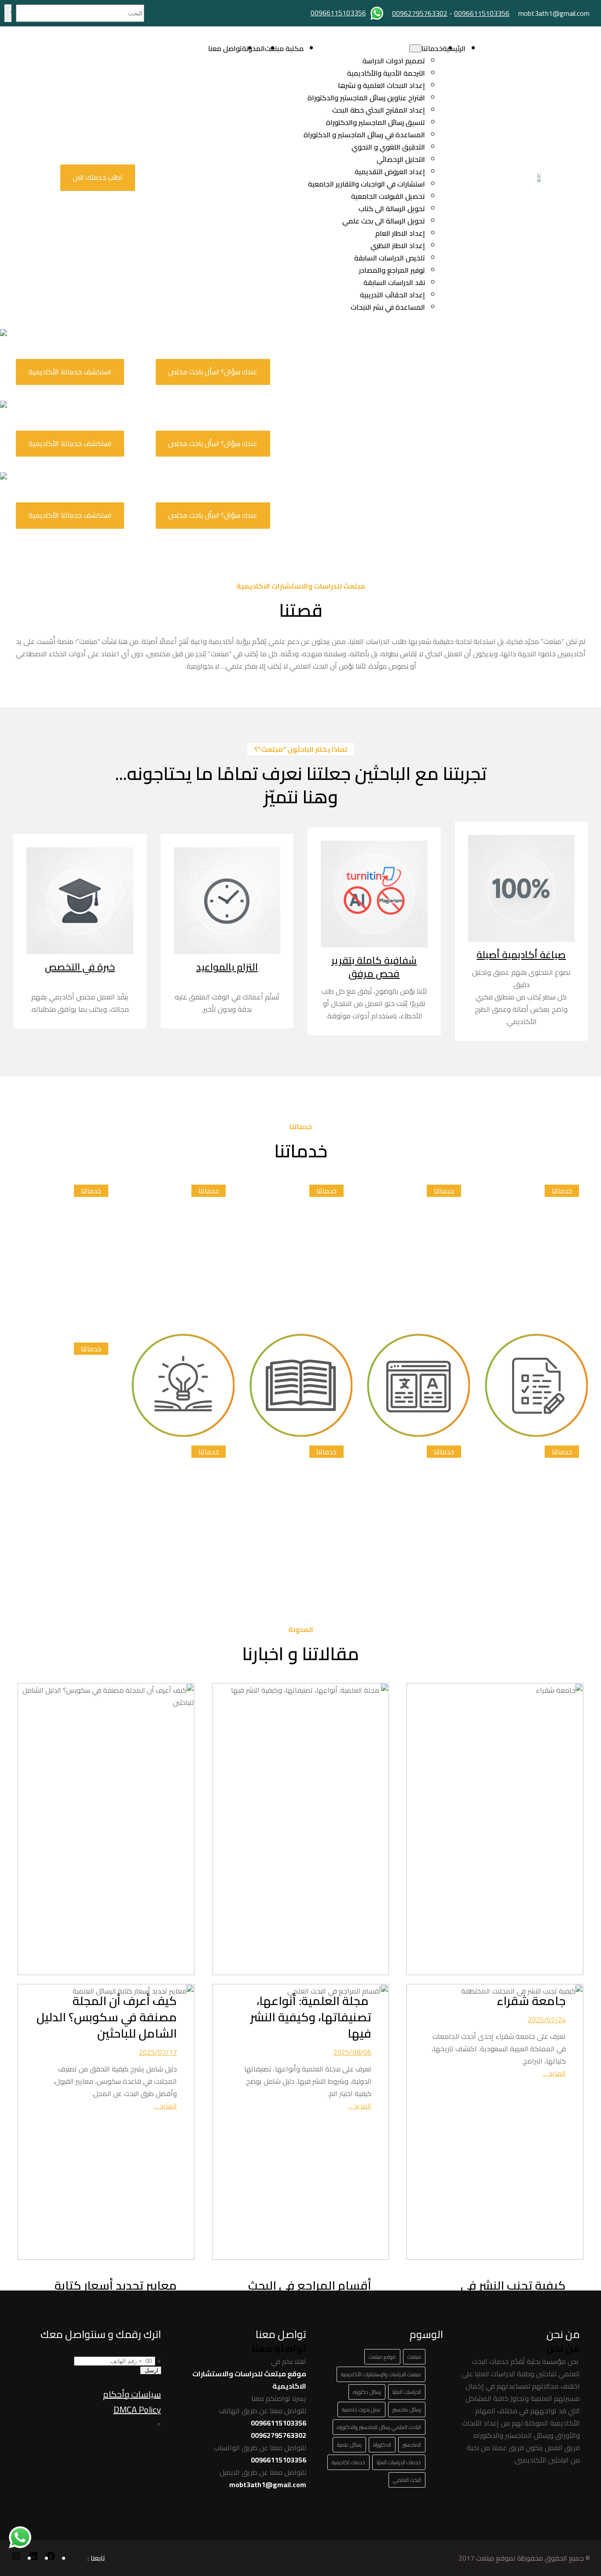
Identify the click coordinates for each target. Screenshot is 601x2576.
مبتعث (414, 2357)
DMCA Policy (137, 2410)
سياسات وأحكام (132, 2394)
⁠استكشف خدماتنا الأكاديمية (70, 372)
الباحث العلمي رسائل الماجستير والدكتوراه (379, 2427)
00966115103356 (482, 13)
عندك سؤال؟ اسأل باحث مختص (213, 372)
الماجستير (412, 2445)
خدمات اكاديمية (348, 2462)
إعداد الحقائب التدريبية (392, 295)
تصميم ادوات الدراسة (394, 61)
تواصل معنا (225, 48)
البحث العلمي (407, 2480)
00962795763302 (420, 13)
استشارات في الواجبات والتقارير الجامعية (366, 184)
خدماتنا (432, 48)
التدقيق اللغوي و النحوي (388, 147)
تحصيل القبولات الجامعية (388, 196)
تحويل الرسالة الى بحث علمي (384, 221)
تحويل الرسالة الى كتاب (392, 209)
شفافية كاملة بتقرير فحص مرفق (374, 967)
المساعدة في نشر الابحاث (388, 307)
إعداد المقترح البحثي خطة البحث (379, 110)
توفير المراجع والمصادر (392, 270)
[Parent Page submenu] (415, 48)
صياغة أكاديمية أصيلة (521, 955)
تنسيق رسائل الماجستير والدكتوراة (376, 122)
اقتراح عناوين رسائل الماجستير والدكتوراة (366, 98)
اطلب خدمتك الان (97, 177)
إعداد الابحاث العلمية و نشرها (381, 85)
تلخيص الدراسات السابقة (390, 258)
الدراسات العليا (407, 2392)
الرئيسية (454, 48)
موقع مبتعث (382, 2357)
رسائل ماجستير (407, 2410)
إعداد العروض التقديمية (390, 172)
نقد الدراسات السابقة (394, 282)
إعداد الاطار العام (400, 233)
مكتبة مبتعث (284, 48)
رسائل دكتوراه (367, 2392)
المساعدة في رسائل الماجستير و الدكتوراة (364, 135)
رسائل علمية (349, 2445)
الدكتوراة (382, 2445)
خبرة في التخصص (80, 967)
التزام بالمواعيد (227, 967)
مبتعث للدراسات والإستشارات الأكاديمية (381, 2374)
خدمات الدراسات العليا (399, 2462)
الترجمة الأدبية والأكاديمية (386, 73)
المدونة (253, 48)
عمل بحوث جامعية (361, 2410)
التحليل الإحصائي (401, 159)
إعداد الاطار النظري (398, 245)
